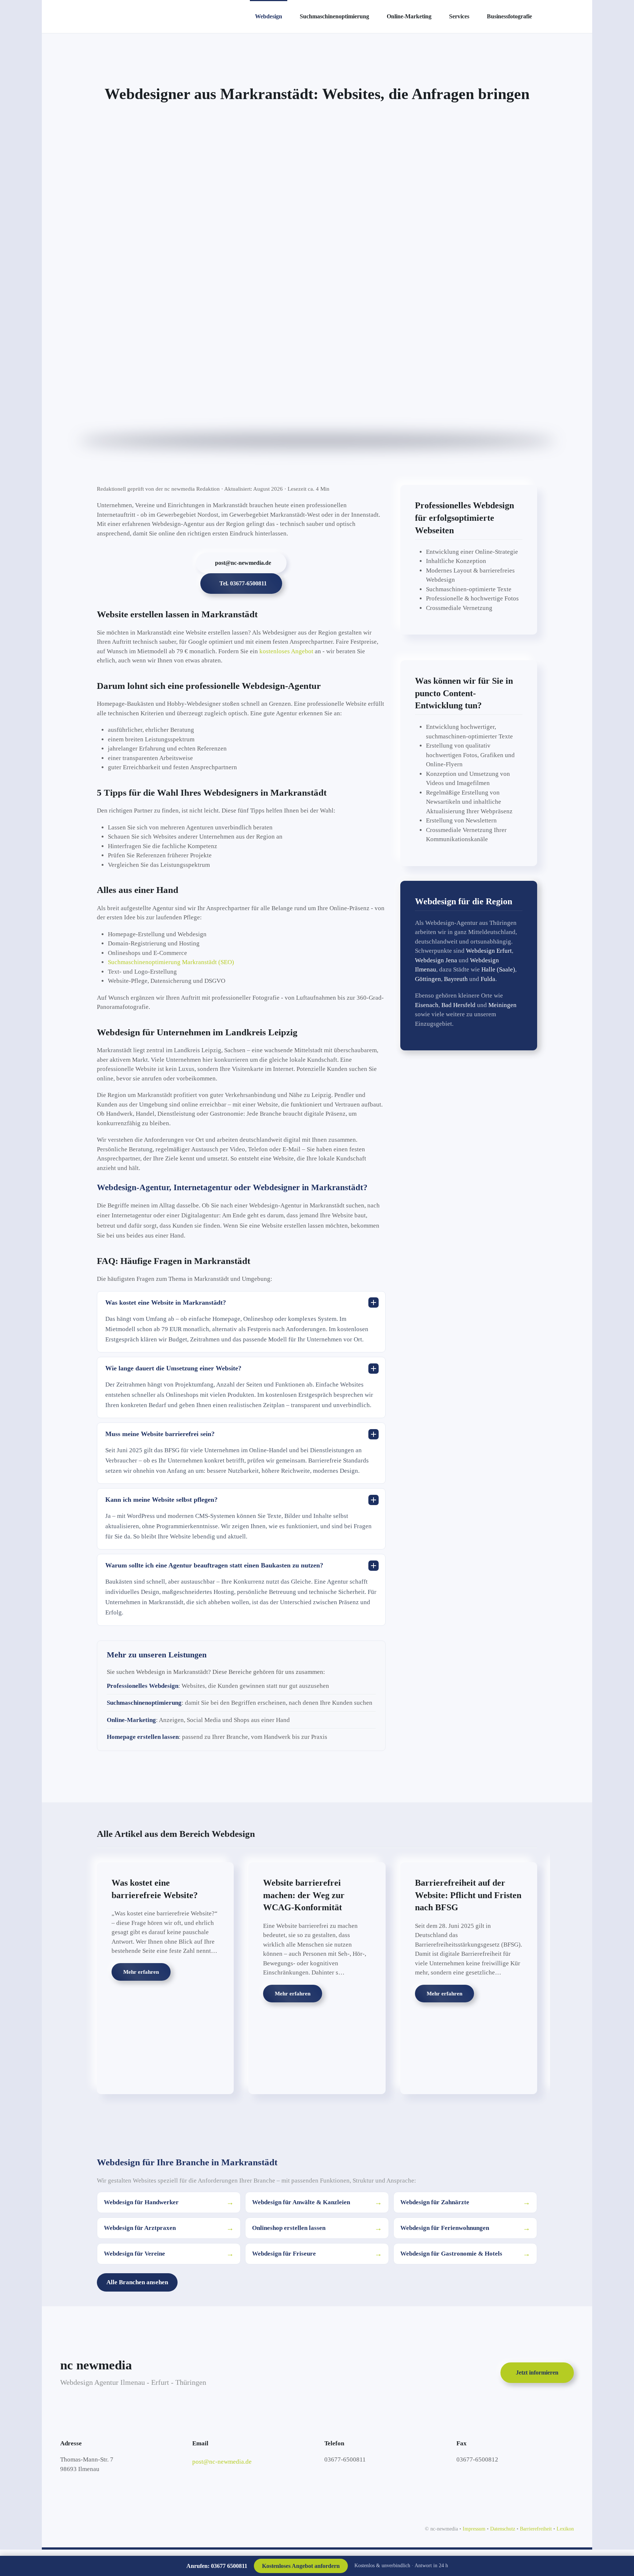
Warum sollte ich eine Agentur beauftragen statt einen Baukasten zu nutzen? (214, 1565)
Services (459, 16)
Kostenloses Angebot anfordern (301, 2566)
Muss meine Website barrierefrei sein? (160, 1434)
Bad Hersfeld (458, 1005)
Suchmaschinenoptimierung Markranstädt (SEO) (171, 962)
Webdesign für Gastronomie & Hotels (465, 2254)
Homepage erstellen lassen (143, 1737)
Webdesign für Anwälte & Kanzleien (317, 2202)
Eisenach (427, 1005)
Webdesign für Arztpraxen (169, 2228)
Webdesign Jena (436, 960)
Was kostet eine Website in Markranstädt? (166, 1302)
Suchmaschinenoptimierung (334, 16)
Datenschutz (503, 2529)
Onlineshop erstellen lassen (317, 2228)
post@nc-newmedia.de (243, 563)
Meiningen (502, 1005)
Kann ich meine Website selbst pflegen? (161, 1500)
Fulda (488, 979)
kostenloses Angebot (286, 651)
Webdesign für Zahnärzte (465, 2202)
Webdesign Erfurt (489, 951)
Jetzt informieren (537, 2372)
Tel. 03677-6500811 (243, 583)
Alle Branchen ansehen (137, 2282)
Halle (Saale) (498, 969)
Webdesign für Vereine (169, 2254)
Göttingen (428, 979)
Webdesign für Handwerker (169, 2202)
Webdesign (269, 16)
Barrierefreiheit (536, 2529)
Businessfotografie (509, 16)
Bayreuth (456, 979)
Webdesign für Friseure (317, 2254)
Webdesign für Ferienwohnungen (465, 2228)
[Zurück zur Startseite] (150, 17)
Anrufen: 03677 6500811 (217, 2566)
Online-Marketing (409, 16)
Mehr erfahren (141, 1972)
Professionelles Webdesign (143, 1686)
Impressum (474, 2529)
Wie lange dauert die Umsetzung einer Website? (173, 1368)
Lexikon (565, 2529)
